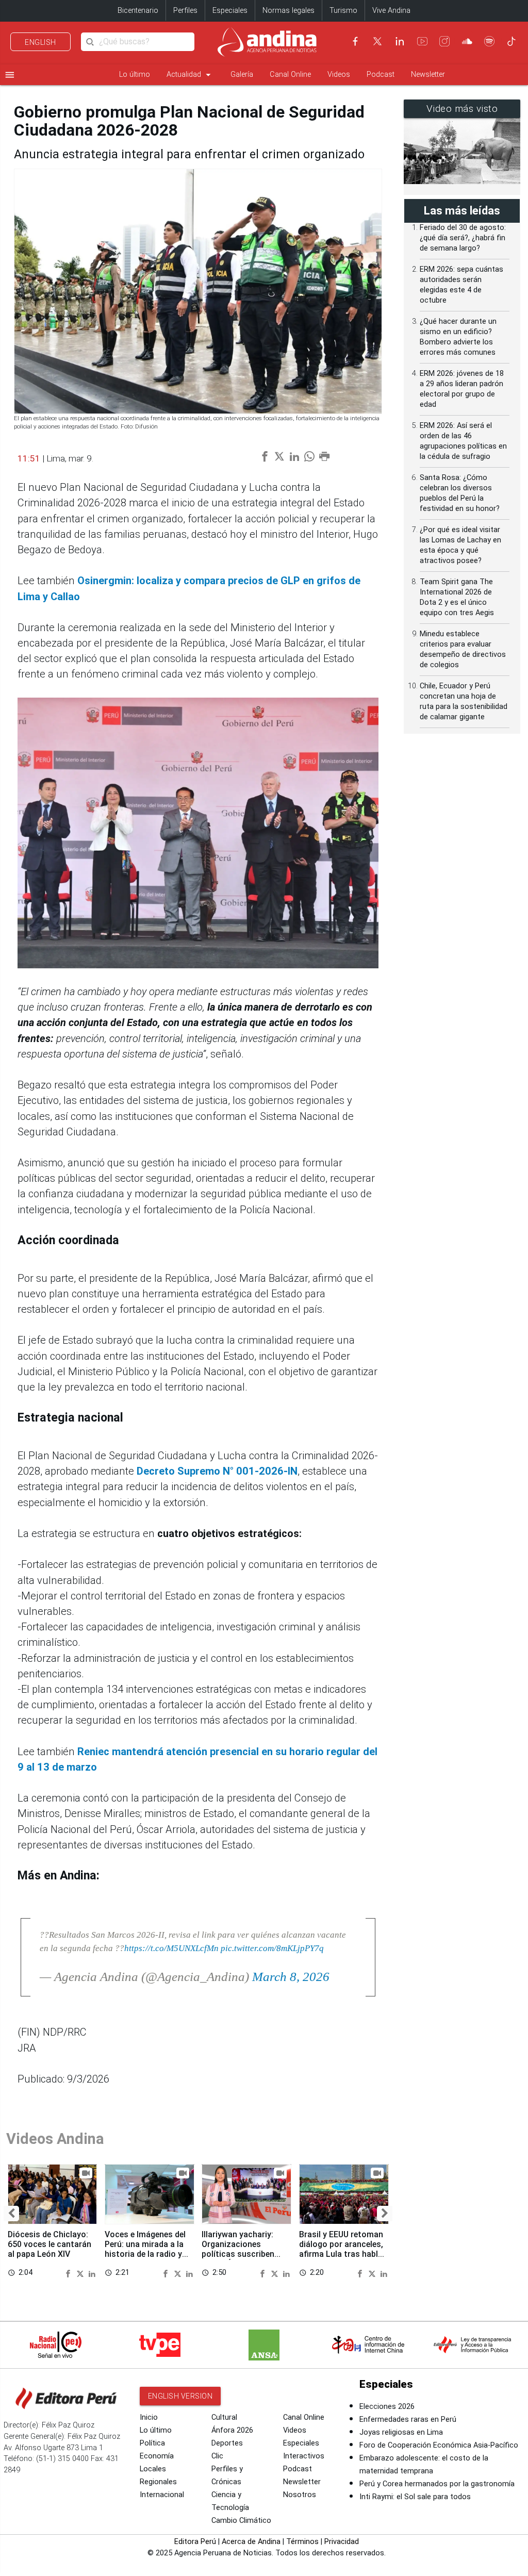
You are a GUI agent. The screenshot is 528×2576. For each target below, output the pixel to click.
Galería (242, 75)
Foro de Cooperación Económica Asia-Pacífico (439, 2445)
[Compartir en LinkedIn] (92, 2273)
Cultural (224, 2417)
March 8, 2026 (291, 1977)
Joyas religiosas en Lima (401, 2432)
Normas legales (288, 11)
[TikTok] (511, 41)
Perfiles (185, 11)
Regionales (158, 2482)
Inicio (149, 2417)
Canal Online (290, 75)
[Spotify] (489, 41)
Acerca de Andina (251, 2542)
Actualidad (190, 75)
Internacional (162, 2495)
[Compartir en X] (81, 2273)
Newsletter (428, 75)
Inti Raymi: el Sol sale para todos (415, 2497)
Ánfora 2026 (232, 2430)
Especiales (230, 11)
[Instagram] (444, 41)
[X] (377, 41)
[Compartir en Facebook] (70, 2273)
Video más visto (462, 109)
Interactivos (304, 2456)
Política (152, 2443)
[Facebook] (355, 41)
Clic (217, 2456)
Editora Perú (195, 2542)
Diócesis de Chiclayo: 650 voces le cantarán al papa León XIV (49, 2244)
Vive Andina (391, 11)
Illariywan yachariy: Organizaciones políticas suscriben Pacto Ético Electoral (242, 2249)
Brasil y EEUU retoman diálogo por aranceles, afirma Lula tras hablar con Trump (342, 2249)
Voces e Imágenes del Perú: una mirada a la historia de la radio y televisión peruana (145, 2249)
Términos (302, 2542)
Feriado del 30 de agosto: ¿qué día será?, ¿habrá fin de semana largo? (463, 238)
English (40, 42)
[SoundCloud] (467, 41)
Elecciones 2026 (387, 2407)
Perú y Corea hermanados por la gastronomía (437, 2484)
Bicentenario (138, 11)
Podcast (381, 75)
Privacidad (342, 2542)
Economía (157, 2456)
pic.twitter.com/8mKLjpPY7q (272, 1948)
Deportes (227, 2443)
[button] (11, 2214)
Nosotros (300, 2495)
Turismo (343, 11)
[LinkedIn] (400, 41)
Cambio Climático (241, 2521)
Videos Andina (55, 2139)
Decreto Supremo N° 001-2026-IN (217, 1471)
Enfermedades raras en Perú (408, 2420)
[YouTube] (422, 41)
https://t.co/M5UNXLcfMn (171, 1948)
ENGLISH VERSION (180, 2396)
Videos (339, 75)
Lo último (135, 75)
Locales (153, 2469)
